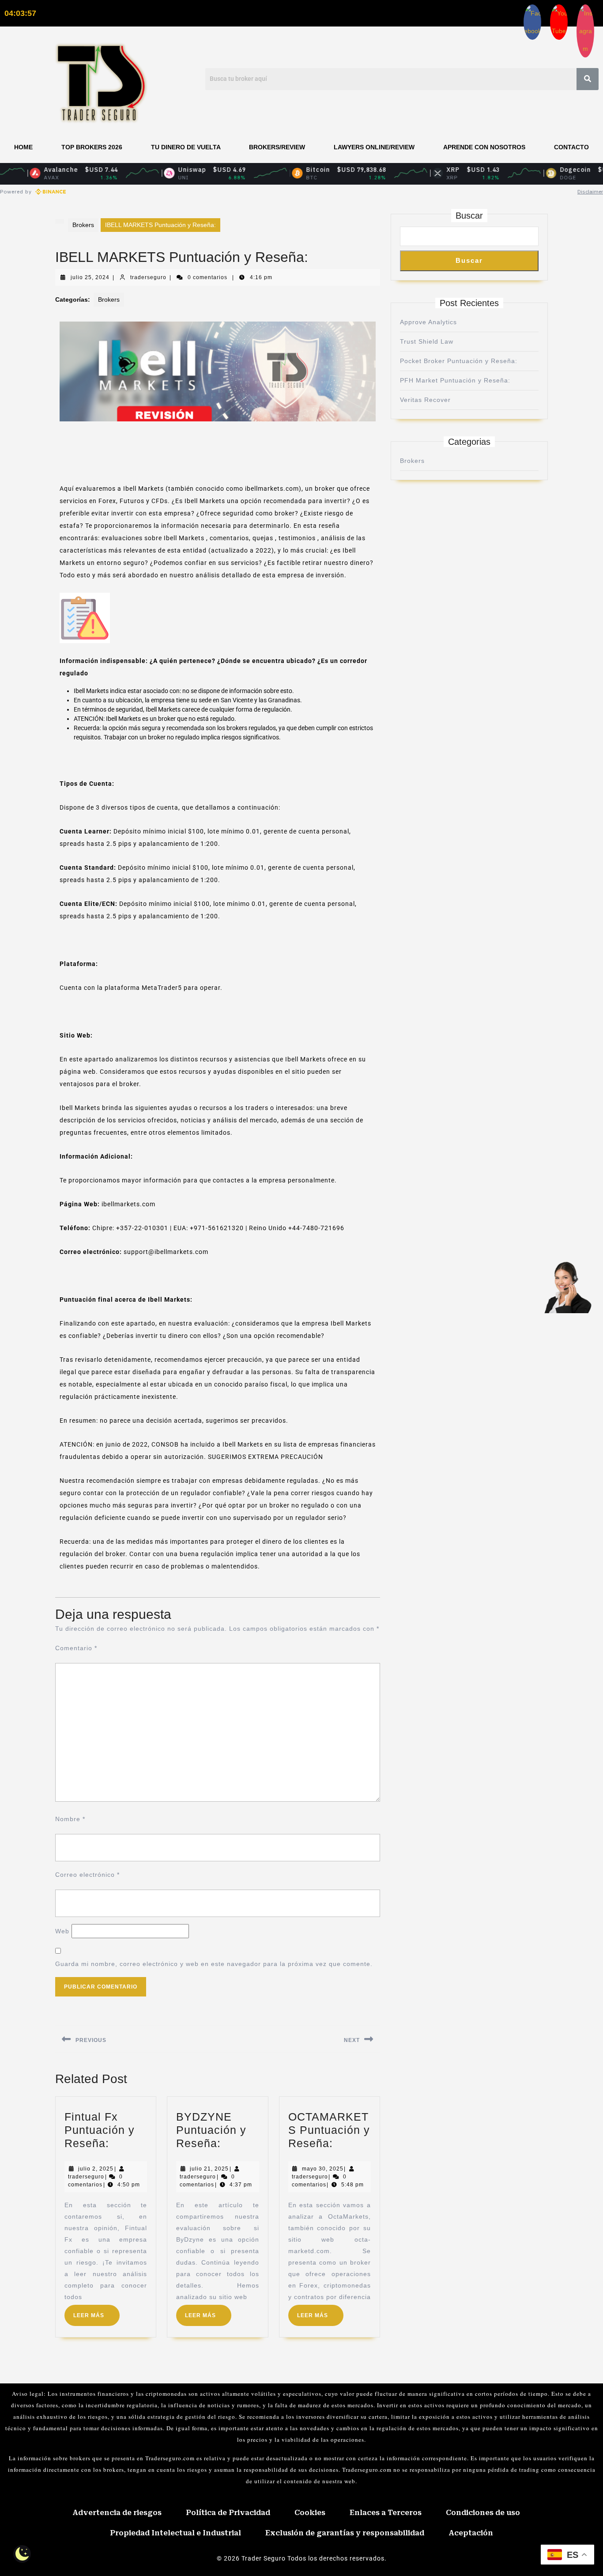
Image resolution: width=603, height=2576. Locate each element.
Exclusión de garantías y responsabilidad (345, 2533)
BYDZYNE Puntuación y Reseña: (211, 2130)
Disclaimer (590, 191)
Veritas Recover (425, 400)
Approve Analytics (428, 322)
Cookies (310, 2513)
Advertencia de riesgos (117, 2513)
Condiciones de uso (483, 2513)
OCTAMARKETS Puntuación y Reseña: (329, 2130)
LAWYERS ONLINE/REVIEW (374, 147)
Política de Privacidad (228, 2513)
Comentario (76, 1648)
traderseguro (148, 277)
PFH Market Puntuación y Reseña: (455, 380)
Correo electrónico (87, 1875)
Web (62, 1931)
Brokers (83, 225)
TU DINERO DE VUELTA (186, 147)
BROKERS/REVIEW (277, 147)
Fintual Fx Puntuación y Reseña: (100, 2130)
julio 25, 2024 (90, 277)
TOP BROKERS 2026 (92, 147)
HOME (23, 147)
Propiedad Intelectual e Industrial (175, 2533)
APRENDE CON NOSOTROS (484, 147)
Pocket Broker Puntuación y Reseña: (459, 361)
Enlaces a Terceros (386, 2513)
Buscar (469, 216)
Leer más (96, 2312)
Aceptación (471, 2533)
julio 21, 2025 (209, 2169)
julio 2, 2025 (96, 2169)
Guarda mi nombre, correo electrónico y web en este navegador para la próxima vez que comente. (214, 1964)
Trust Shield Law (427, 341)
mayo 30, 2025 (323, 2169)
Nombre (70, 1819)
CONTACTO (571, 147)
